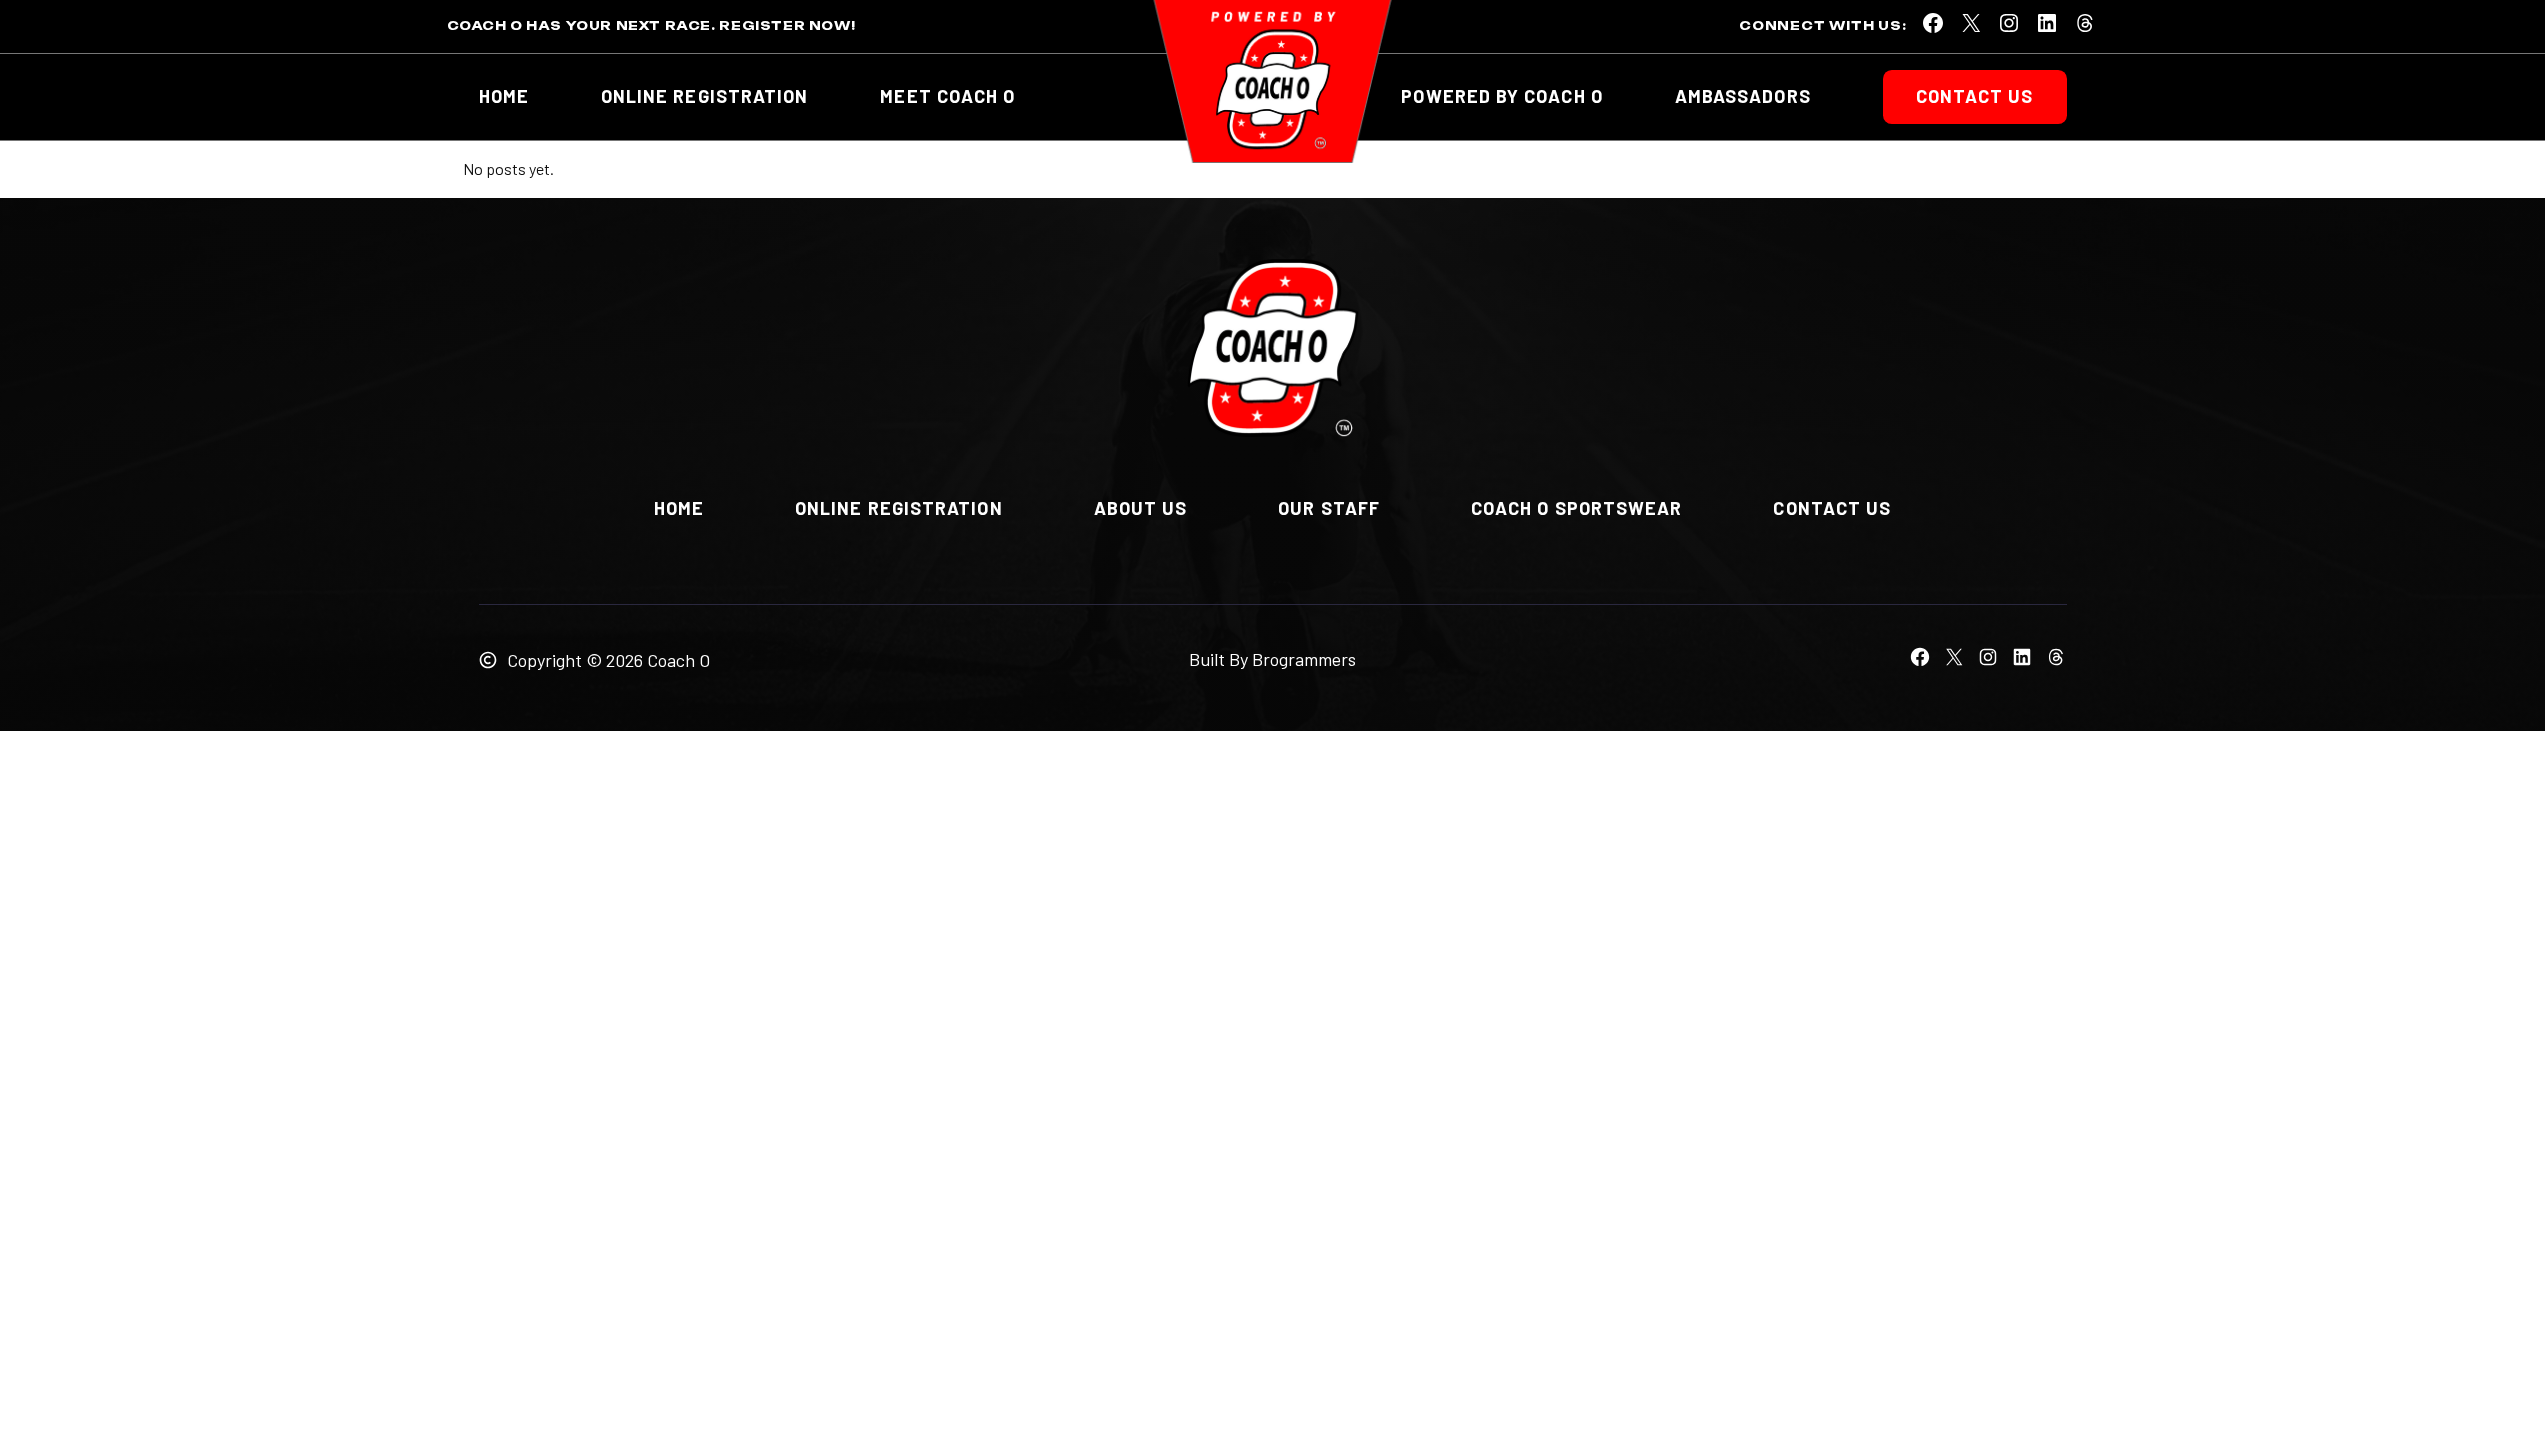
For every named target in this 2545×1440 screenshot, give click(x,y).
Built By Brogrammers (1272, 659)
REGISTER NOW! (787, 25)
